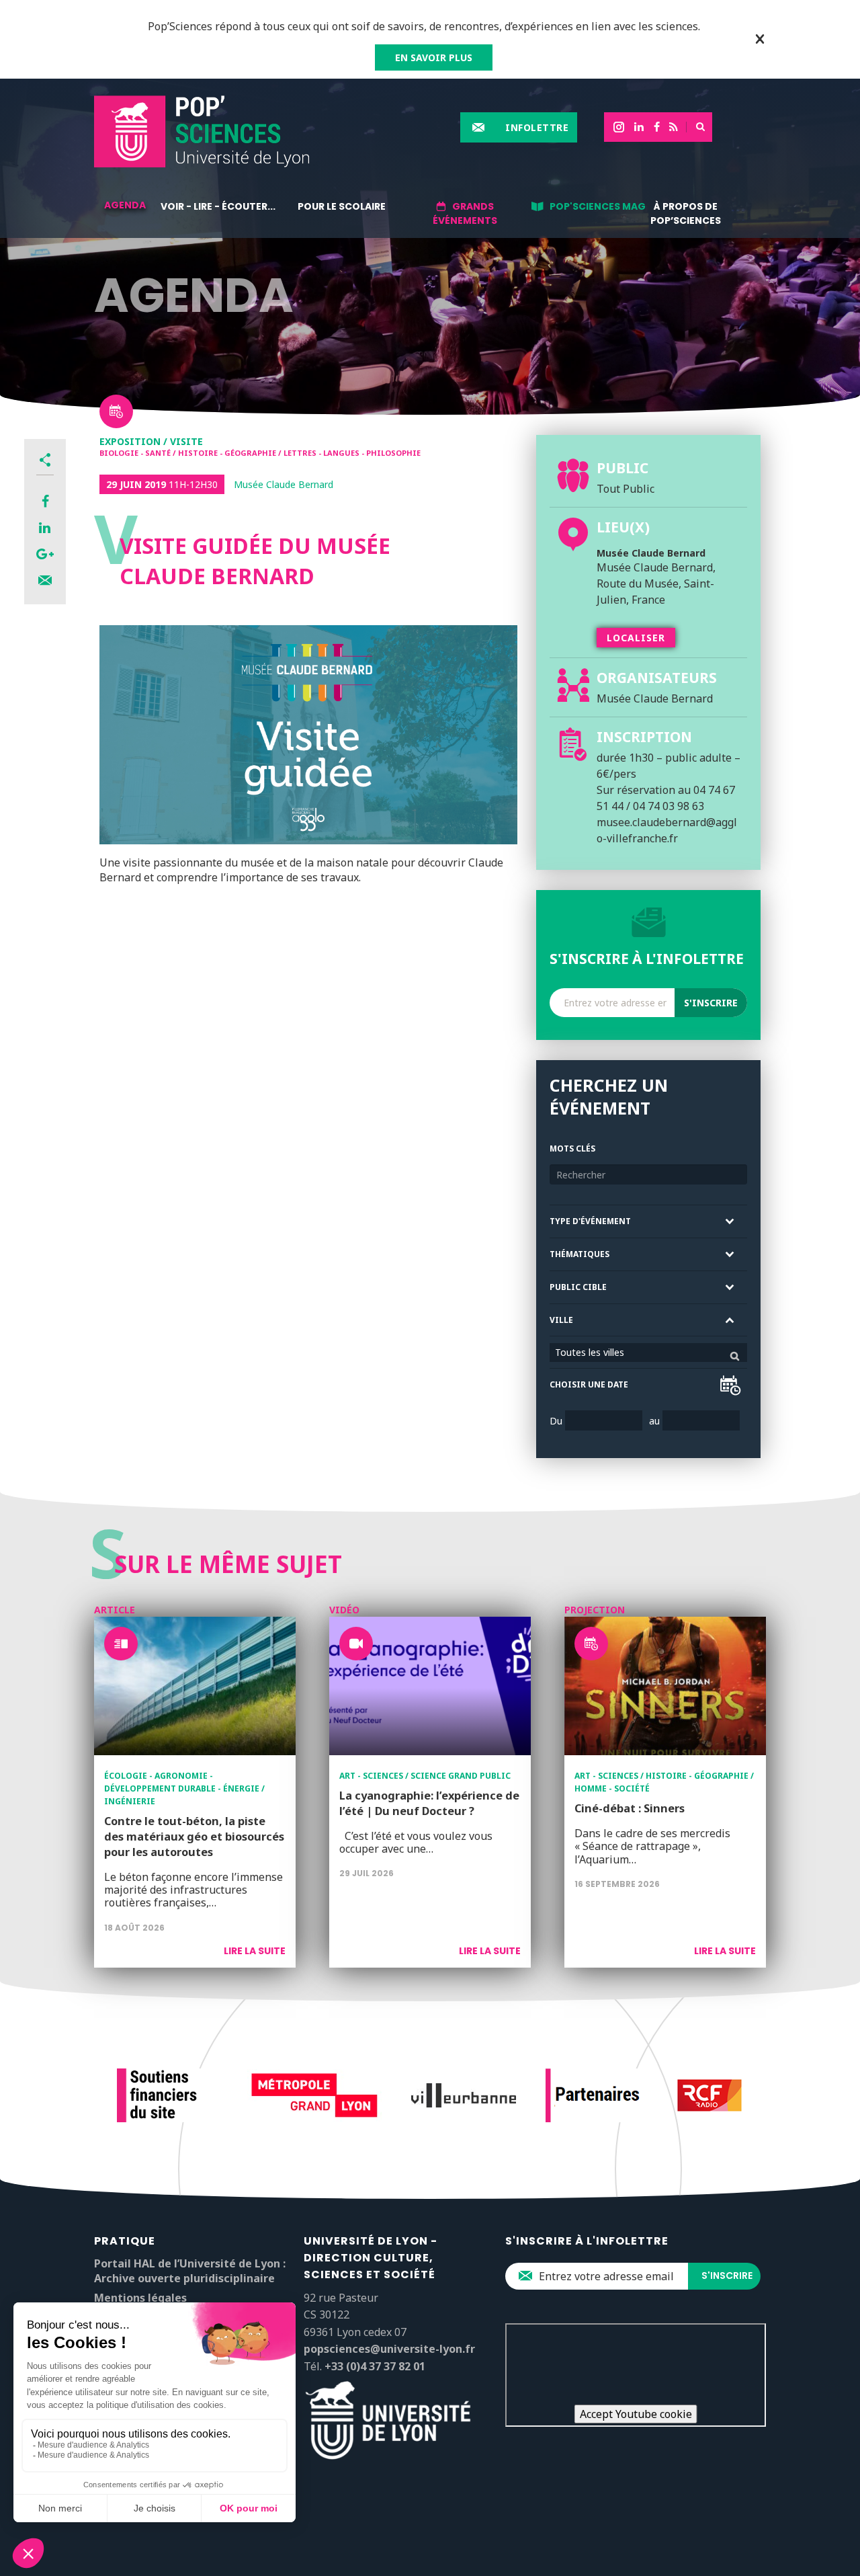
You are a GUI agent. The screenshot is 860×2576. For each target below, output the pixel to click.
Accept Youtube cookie (636, 2414)
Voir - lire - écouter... (218, 206)
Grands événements (465, 213)
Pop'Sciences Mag (598, 206)
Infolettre (537, 127)
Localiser (636, 638)
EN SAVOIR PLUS (434, 57)
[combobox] (648, 1353)
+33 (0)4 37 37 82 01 (375, 2366)
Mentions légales (140, 2298)
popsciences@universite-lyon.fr (389, 2349)
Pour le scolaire (342, 206)
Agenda (125, 205)
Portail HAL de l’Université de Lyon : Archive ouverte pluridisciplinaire (190, 2271)
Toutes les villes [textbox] (590, 1352)
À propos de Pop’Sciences (686, 213)
